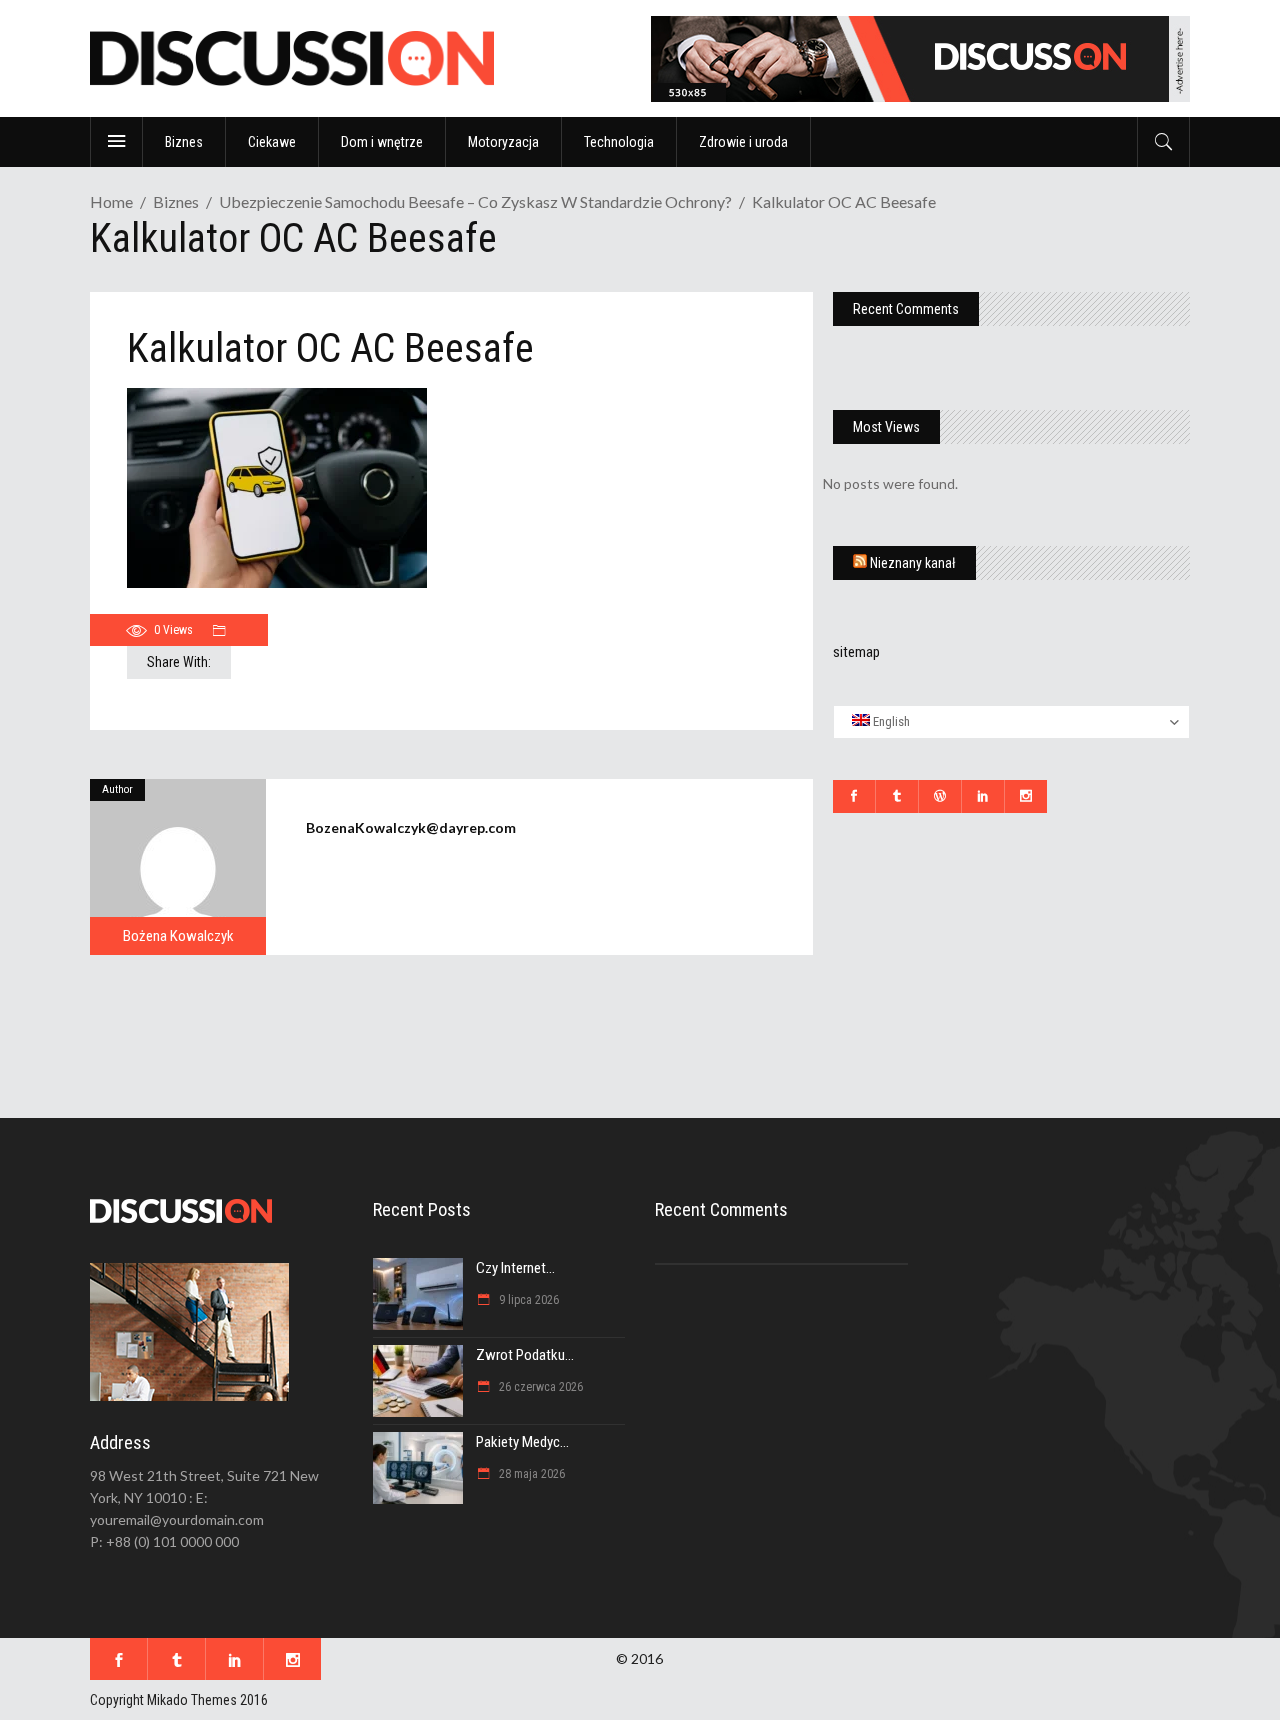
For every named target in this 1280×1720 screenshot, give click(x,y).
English (890, 721)
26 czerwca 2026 (539, 1387)
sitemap (856, 652)
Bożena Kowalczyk (178, 936)
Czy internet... (515, 1268)
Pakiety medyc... (522, 1442)
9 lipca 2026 (527, 1300)
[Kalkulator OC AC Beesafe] (178, 867)
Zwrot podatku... (525, 1355)
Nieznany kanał (913, 563)
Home (111, 201)
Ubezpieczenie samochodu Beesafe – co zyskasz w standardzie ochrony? (475, 201)
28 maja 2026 (530, 1474)
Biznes (176, 201)
